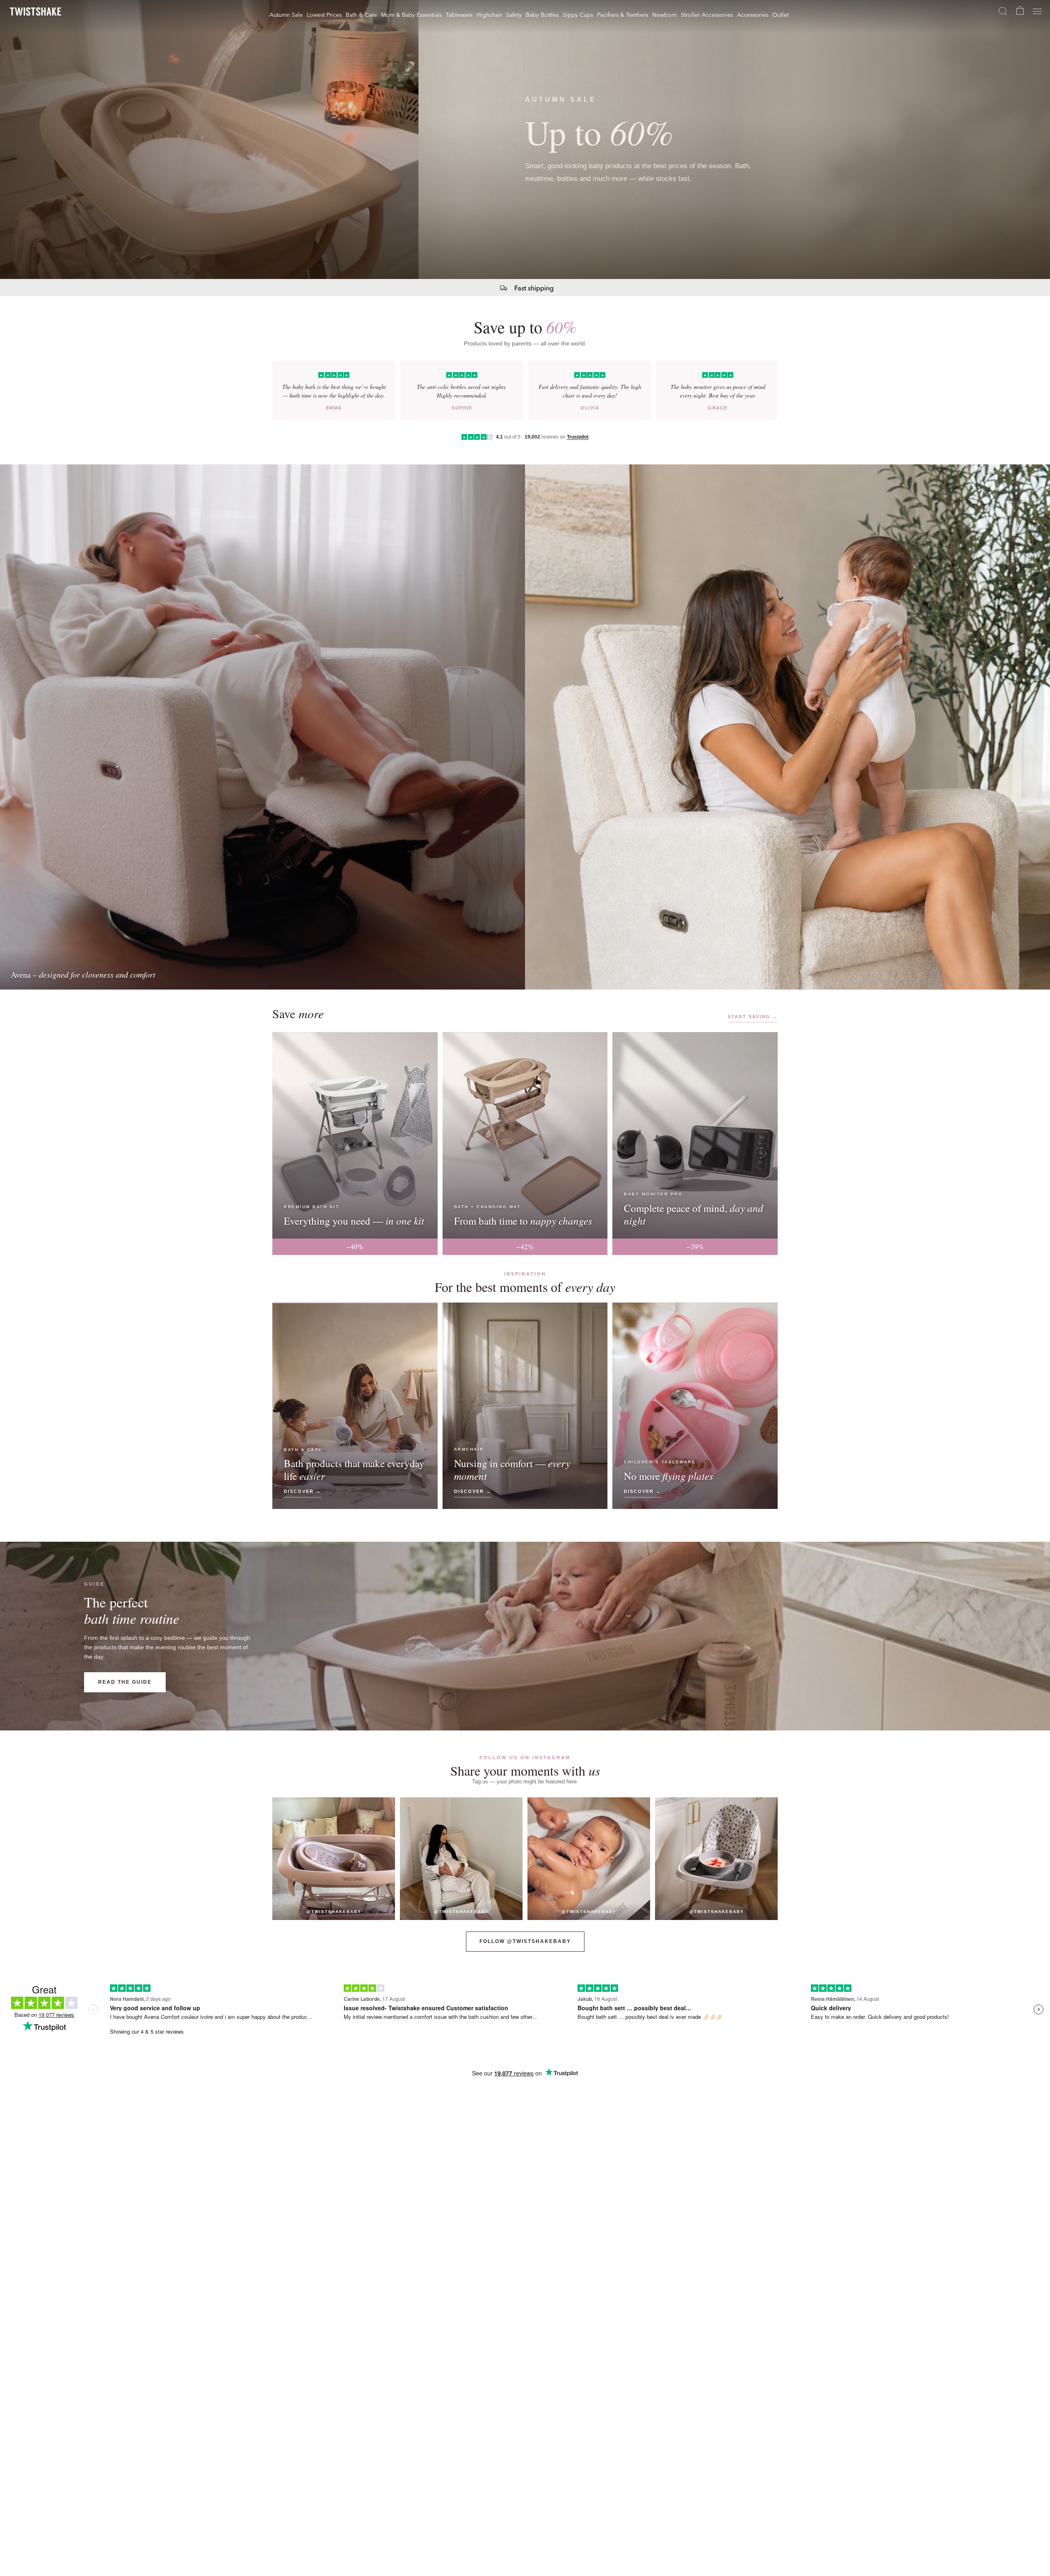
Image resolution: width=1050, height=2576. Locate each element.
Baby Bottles (542, 14)
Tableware (459, 14)
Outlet (781, 14)
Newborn (664, 14)
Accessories (753, 14)
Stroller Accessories (707, 14)
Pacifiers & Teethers (623, 14)
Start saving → (753, 1017)
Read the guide (125, 1682)
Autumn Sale (286, 14)
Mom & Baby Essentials (411, 14)
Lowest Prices (324, 14)
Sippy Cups (578, 14)
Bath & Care (361, 14)
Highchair (489, 14)
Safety (514, 14)
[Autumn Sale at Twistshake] (525, 139)
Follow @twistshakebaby (525, 1941)
